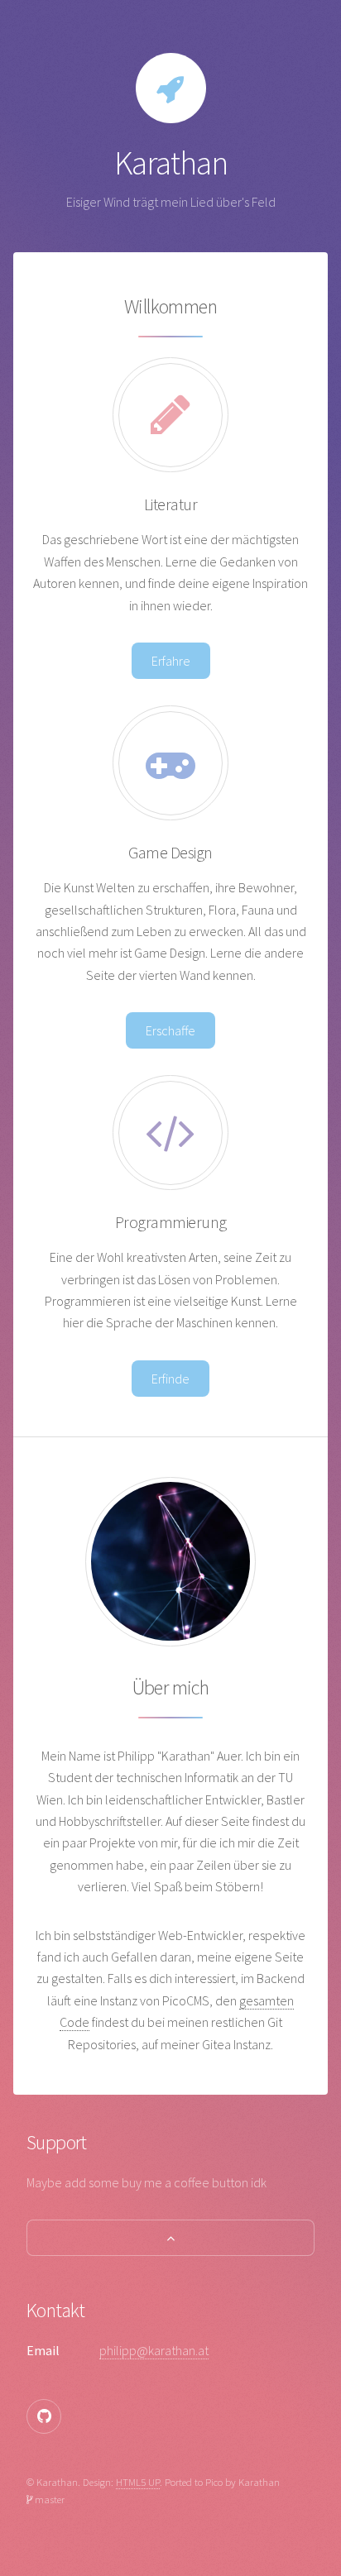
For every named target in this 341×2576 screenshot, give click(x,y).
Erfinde (170, 1379)
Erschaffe (170, 1030)
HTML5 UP (138, 2482)
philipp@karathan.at (154, 2350)
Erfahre (171, 661)
